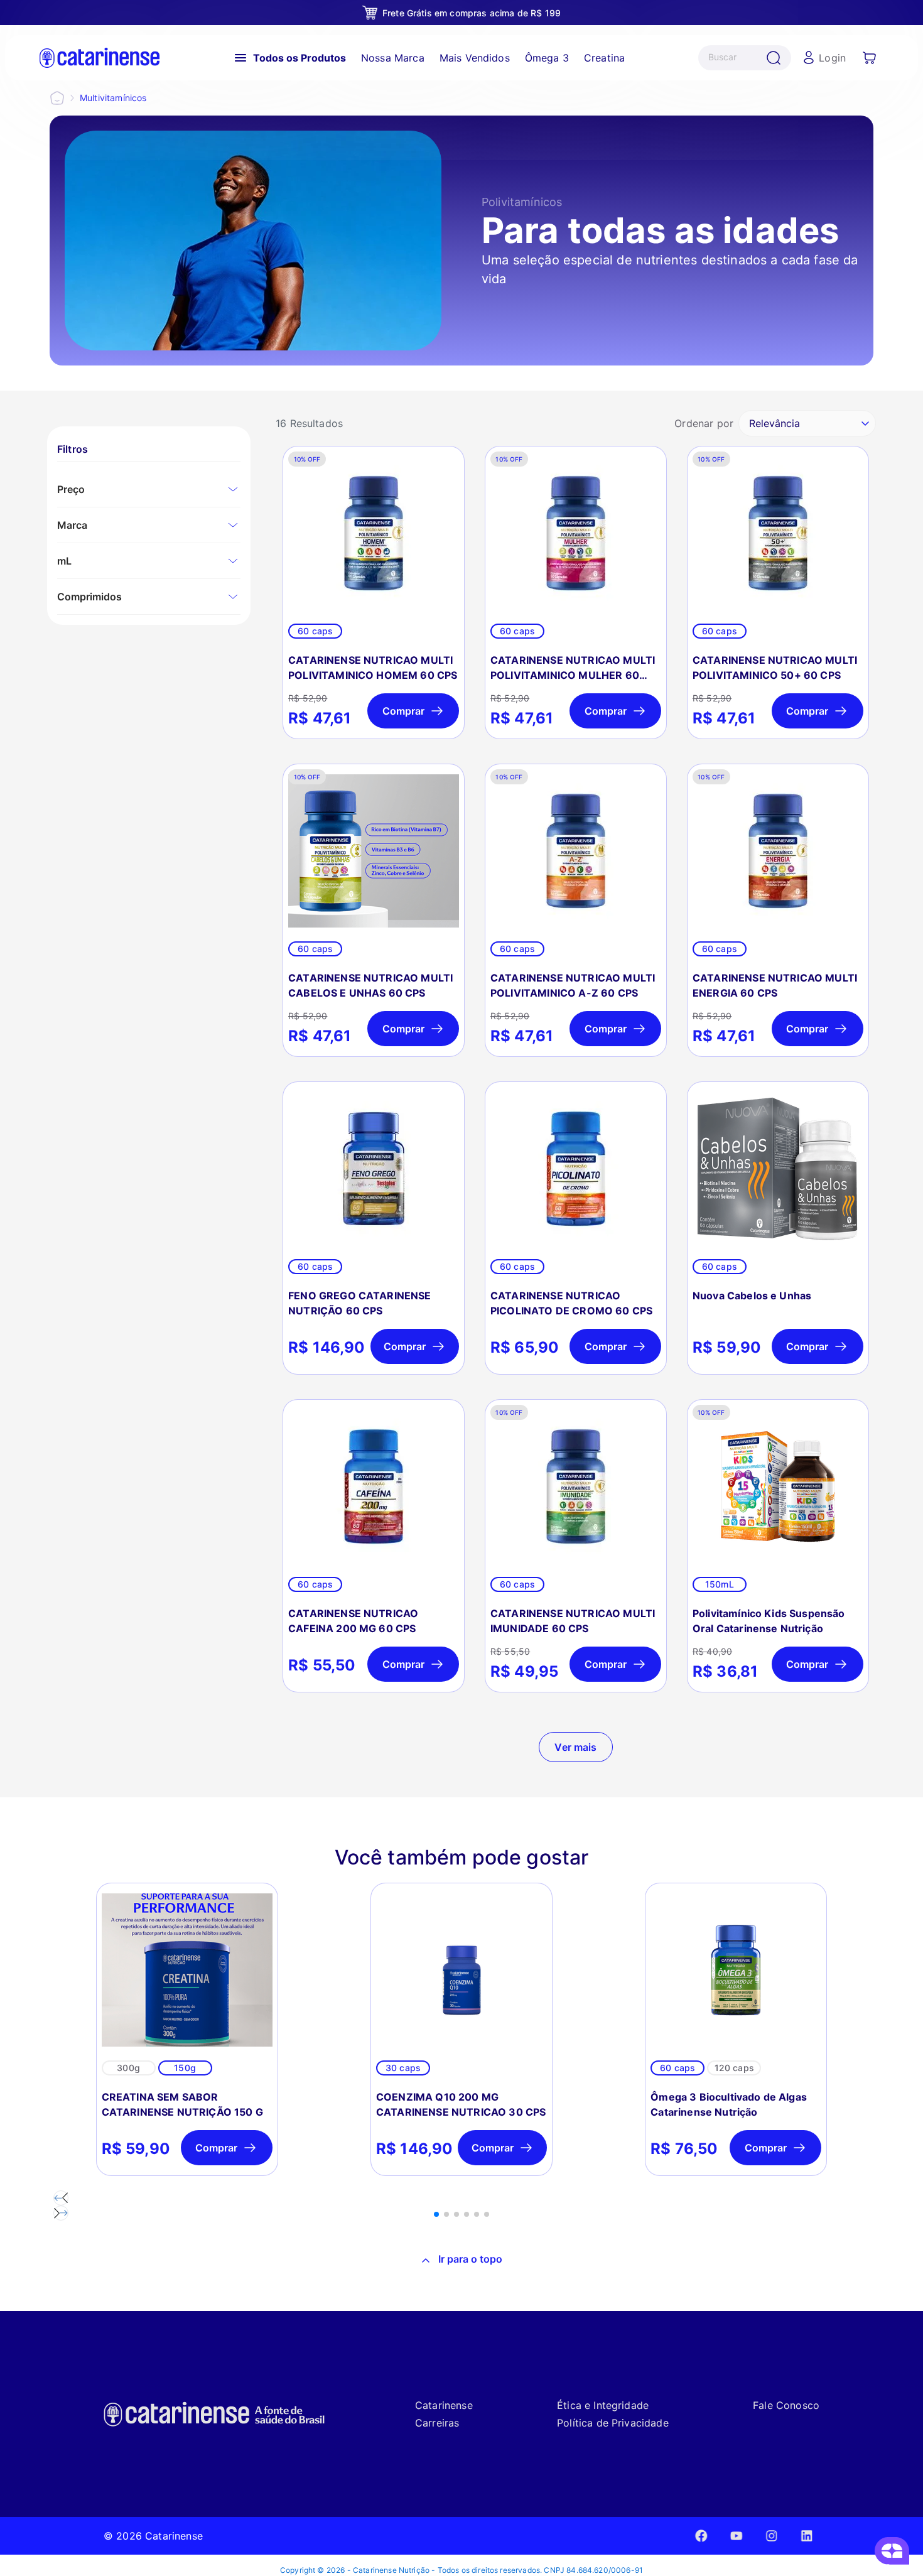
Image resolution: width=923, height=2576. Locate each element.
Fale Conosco (786, 2405)
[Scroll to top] (462, 2261)
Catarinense (444, 2405)
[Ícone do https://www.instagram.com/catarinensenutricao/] (772, 2535)
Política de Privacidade (613, 2423)
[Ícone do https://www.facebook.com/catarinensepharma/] (701, 2535)
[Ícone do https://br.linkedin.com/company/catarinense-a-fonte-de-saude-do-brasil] (807, 2535)
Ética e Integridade (603, 2405)
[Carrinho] (870, 58)
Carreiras (437, 2423)
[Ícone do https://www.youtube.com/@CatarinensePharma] (737, 2535)
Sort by (704, 423)
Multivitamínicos (113, 98)
